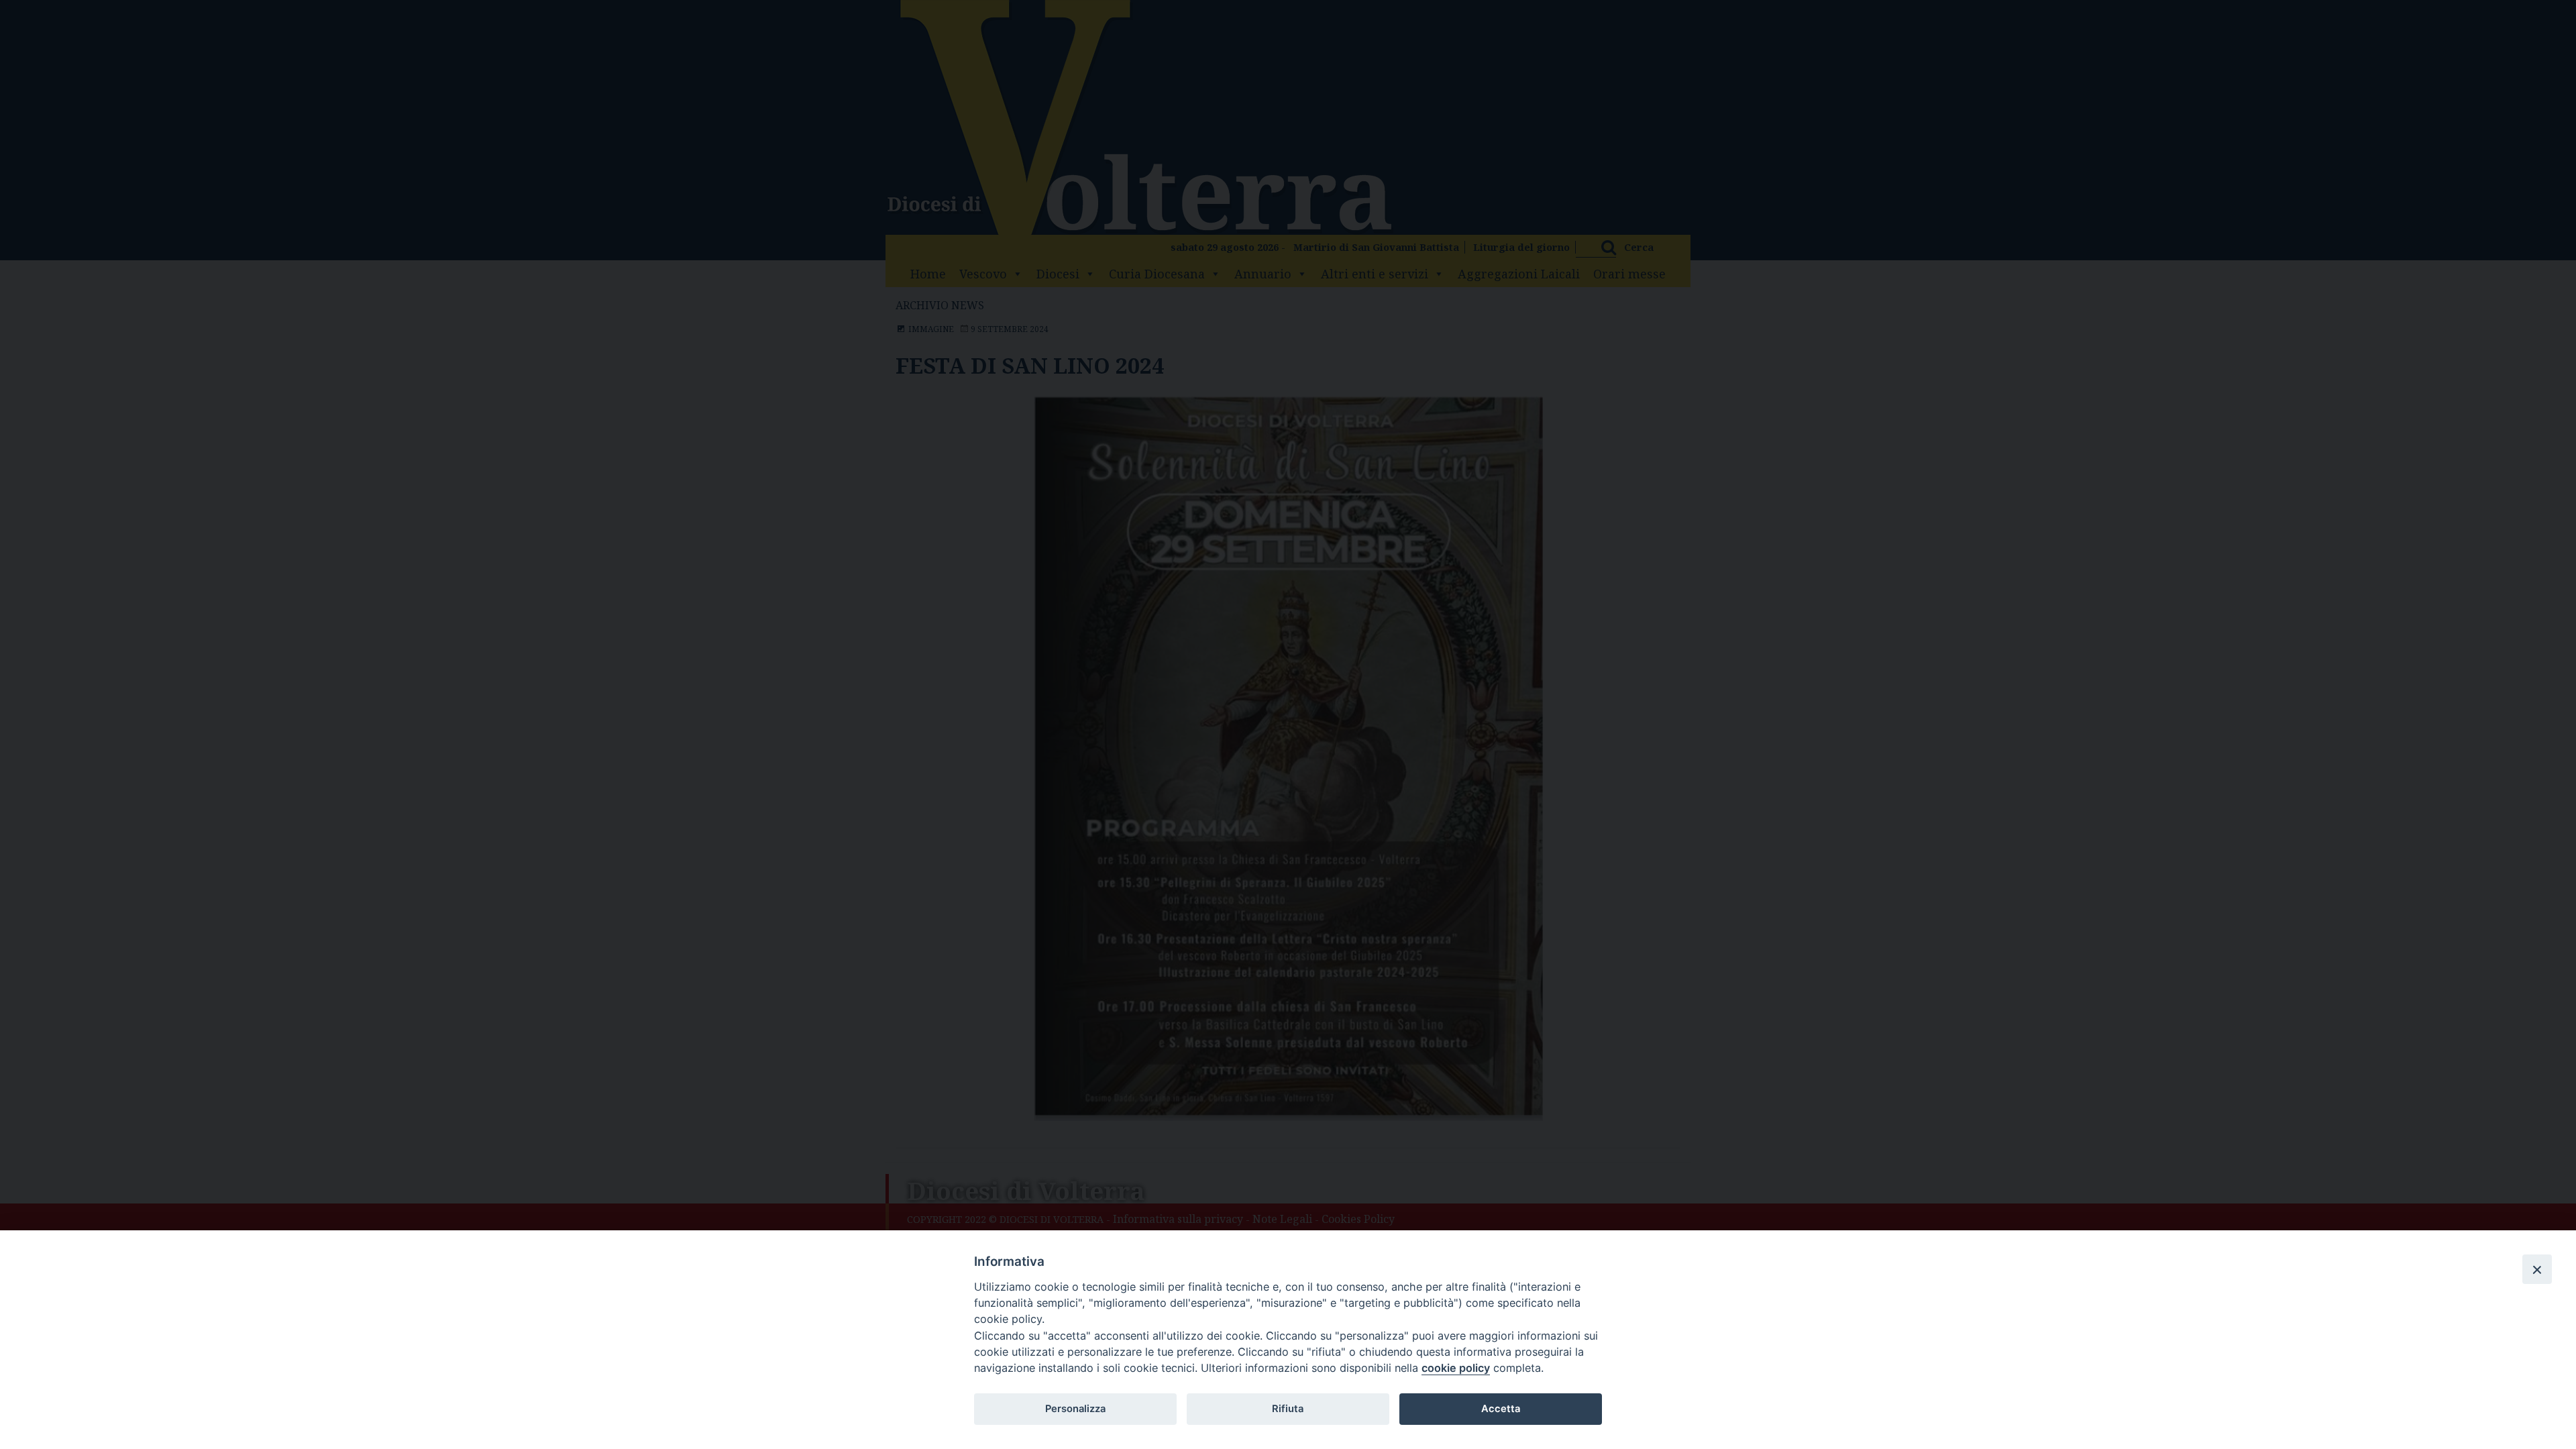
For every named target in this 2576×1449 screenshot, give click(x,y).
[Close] (2537, 1269)
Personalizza (1075, 1409)
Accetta (1501, 1409)
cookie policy (1456, 1368)
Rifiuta (1288, 1409)
